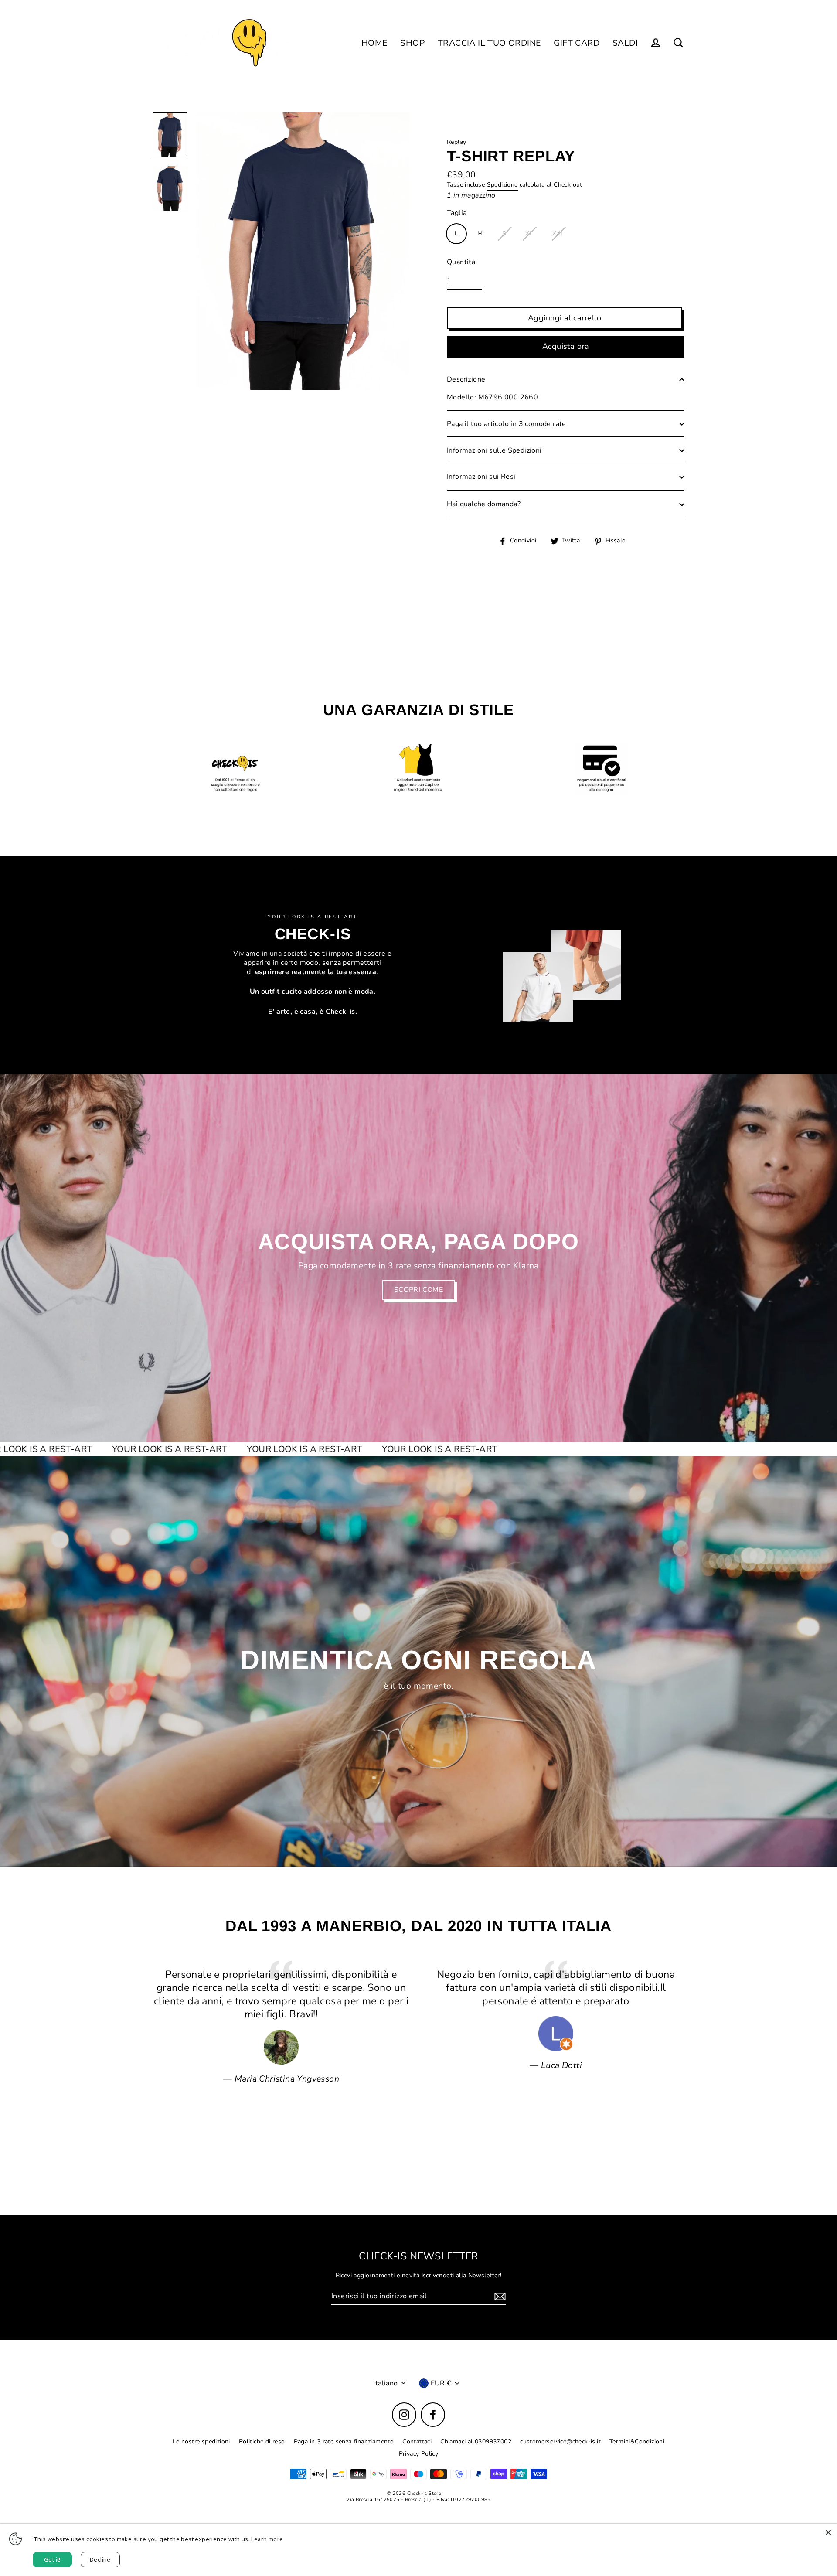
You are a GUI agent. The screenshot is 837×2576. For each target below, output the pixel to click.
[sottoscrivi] (499, 2297)
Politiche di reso (262, 2441)
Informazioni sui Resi (481, 477)
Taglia (457, 213)
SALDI (625, 43)
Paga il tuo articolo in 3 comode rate (507, 424)
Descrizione (466, 379)
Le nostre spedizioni (201, 2441)
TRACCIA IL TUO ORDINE (489, 43)
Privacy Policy (419, 2454)
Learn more (267, 2539)
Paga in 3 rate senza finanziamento (344, 2441)
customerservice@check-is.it (560, 2441)
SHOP (412, 43)
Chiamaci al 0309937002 (476, 2441)
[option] (418, 1259)
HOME (374, 43)
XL (529, 233)
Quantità (461, 262)
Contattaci (417, 2441)
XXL (558, 233)
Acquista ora (566, 346)
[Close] (828, 2532)
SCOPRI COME (418, 1290)
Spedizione (502, 185)
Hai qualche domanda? (484, 504)
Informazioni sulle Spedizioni (494, 450)
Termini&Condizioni (637, 2441)
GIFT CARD (577, 43)
